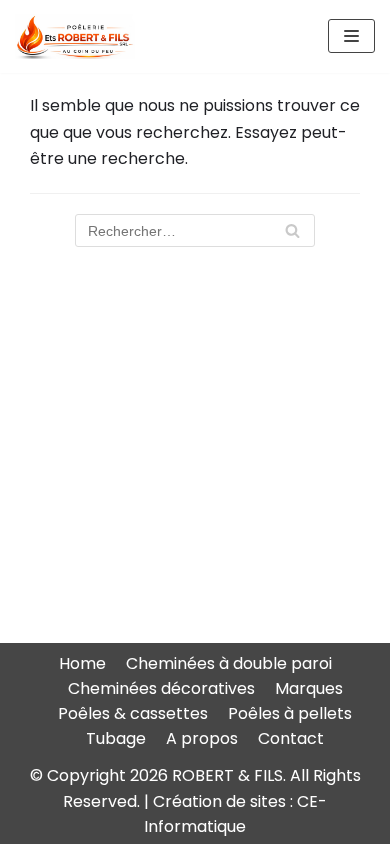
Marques (309, 688)
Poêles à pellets (290, 713)
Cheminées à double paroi (229, 663)
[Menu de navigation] (351, 36)
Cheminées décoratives (161, 688)
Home (82, 663)
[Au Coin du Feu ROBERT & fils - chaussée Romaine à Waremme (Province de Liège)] (75, 36)
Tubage (116, 738)
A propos (202, 738)
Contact (291, 738)
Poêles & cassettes (133, 713)
